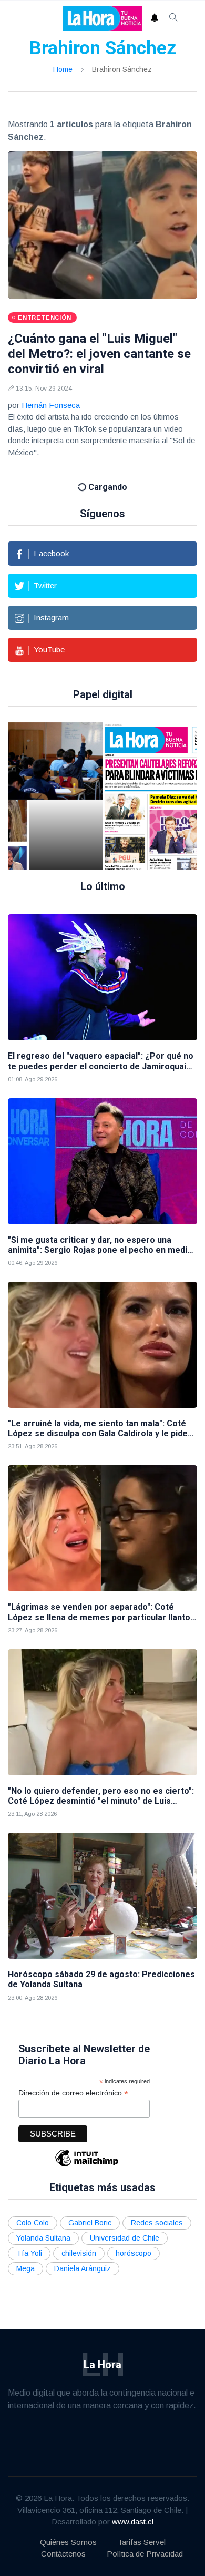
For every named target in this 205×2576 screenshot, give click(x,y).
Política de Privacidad (145, 2539)
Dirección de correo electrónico (73, 2078)
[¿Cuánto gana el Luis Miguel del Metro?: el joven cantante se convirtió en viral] (102, 225)
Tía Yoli (29, 2239)
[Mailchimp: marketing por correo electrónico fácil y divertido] (87, 2151)
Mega (25, 2254)
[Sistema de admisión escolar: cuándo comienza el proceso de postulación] (66, 782)
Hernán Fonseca (51, 405)
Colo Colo (33, 2209)
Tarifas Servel (142, 2528)
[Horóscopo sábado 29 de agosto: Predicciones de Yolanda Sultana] (102, 1882)
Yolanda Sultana (43, 2224)
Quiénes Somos (68, 2528)
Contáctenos (63, 2539)
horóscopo (134, 2239)
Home (63, 69)
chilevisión (79, 2239)
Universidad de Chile (125, 2224)
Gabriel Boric (90, 2209)
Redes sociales (157, 2209)
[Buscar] (173, 18)
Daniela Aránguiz (83, 2254)
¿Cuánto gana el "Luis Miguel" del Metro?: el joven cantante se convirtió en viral (99, 354)
